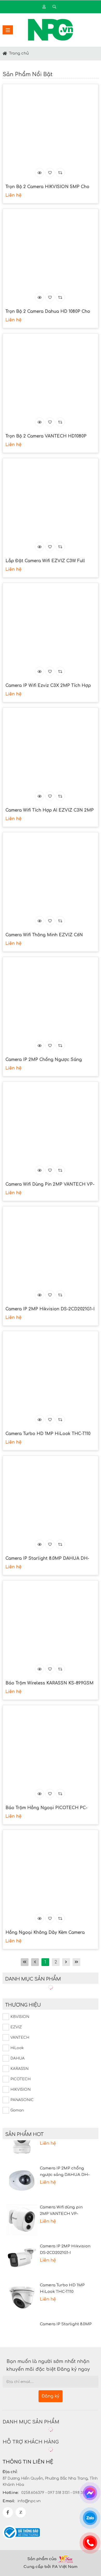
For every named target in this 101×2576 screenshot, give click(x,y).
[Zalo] (21, 2512)
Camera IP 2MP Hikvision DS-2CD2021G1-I (50, 1309)
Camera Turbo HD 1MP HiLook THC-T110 (48, 1434)
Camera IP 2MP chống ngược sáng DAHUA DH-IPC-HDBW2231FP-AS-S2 (45, 1060)
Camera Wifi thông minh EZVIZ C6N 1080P (44, 935)
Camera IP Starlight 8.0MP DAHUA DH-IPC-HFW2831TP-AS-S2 (47, 1559)
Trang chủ (19, 53)
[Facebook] (8, 2512)
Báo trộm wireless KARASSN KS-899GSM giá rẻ (49, 1684)
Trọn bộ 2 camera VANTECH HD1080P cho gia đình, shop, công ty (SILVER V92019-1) (46, 437)
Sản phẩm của (42, 2559)
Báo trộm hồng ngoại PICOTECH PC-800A (46, 1808)
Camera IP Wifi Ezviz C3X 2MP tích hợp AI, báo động (48, 686)
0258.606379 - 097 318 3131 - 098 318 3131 (58, 2493)
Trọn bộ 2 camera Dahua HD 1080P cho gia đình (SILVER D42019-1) (48, 312)
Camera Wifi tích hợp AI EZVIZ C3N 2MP (50, 810)
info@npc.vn (29, 2501)
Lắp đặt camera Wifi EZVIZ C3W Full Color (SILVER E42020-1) (45, 561)
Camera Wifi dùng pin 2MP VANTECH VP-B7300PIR (50, 1185)
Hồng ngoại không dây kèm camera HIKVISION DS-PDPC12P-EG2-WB (45, 1933)
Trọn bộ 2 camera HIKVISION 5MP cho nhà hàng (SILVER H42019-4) (47, 187)
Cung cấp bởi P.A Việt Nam (51, 2567)
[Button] (5, 53)
